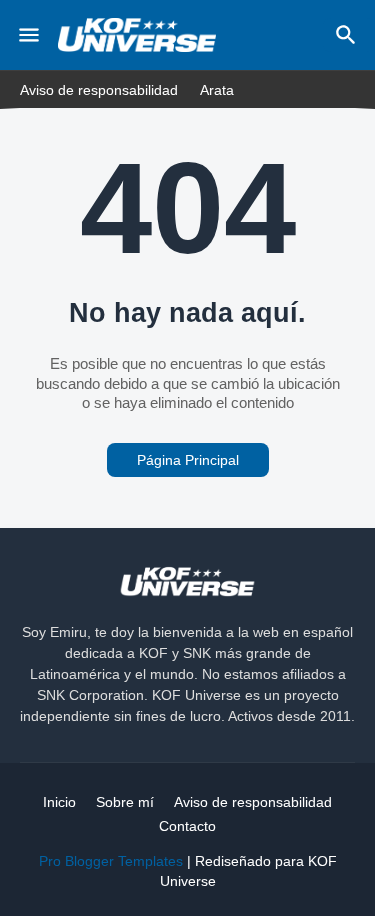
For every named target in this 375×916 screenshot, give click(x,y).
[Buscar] (349, 35)
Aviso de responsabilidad (99, 90)
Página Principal (188, 460)
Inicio (59, 802)
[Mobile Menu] (29, 35)
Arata (217, 90)
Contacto (187, 826)
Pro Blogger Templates (111, 861)
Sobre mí (125, 802)
